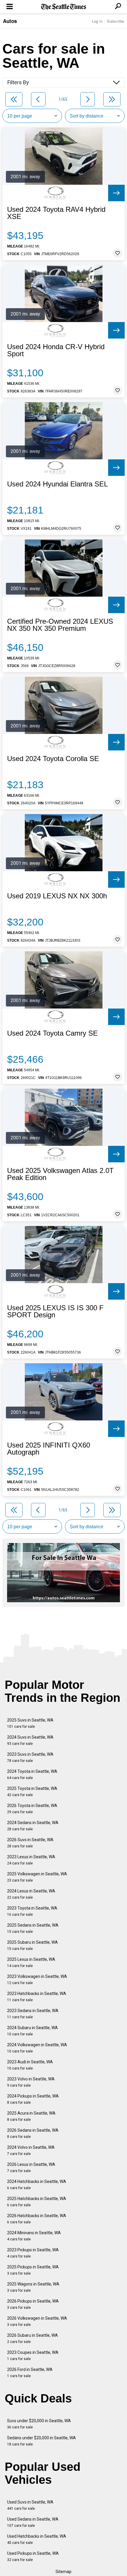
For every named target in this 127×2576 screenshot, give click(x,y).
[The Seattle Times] (64, 7)
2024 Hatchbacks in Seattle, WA (37, 2185)
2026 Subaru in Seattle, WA (32, 2338)
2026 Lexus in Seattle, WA (31, 2167)
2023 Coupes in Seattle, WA (33, 2355)
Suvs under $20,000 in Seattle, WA (39, 2424)
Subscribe (115, 21)
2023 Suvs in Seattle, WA (30, 1757)
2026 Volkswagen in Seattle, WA (37, 2321)
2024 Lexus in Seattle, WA (31, 1894)
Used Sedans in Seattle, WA (33, 2522)
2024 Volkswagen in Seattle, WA (37, 2048)
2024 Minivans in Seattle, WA (34, 2236)
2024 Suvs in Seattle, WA (30, 1740)
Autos (10, 21)
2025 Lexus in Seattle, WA (31, 1962)
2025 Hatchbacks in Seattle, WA (37, 2202)
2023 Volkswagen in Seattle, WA (37, 1980)
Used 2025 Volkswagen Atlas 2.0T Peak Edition (60, 1174)
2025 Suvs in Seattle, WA (30, 1723)
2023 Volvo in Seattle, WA (31, 2082)
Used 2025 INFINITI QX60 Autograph (49, 1449)
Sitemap (63, 2572)
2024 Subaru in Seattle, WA (32, 2031)
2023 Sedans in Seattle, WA (33, 2014)
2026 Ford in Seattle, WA (30, 2373)
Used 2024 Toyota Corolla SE (53, 759)
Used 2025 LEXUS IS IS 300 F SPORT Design (55, 1311)
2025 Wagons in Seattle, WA (33, 2287)
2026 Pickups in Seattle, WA (33, 2304)
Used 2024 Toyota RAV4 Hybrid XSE (56, 213)
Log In (97, 21)
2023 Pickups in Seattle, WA (33, 2253)
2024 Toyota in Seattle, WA (32, 1774)
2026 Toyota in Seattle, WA (32, 1809)
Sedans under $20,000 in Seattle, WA (41, 2441)
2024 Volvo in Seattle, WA (31, 2150)
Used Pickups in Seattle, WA (33, 2556)
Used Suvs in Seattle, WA (30, 2505)
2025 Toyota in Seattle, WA (32, 1792)
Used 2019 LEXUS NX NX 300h (57, 896)
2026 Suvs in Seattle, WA (30, 1843)
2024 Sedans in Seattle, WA (33, 1826)
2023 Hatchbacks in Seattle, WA (37, 1997)
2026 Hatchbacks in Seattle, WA (37, 2219)
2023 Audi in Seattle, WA (30, 2065)
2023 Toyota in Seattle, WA (32, 1911)
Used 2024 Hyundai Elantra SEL (57, 484)
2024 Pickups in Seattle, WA (33, 2099)
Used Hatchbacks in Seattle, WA (37, 2539)
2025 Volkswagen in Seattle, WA (37, 1877)
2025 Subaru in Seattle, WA (32, 1945)
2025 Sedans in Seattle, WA (33, 1928)
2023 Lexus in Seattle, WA (31, 1860)
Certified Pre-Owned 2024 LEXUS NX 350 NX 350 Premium (60, 625)
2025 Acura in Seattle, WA (31, 2116)
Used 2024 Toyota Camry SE (52, 1033)
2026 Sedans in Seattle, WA (33, 2133)
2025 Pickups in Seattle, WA (33, 2270)
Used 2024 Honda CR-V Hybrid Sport (56, 350)
